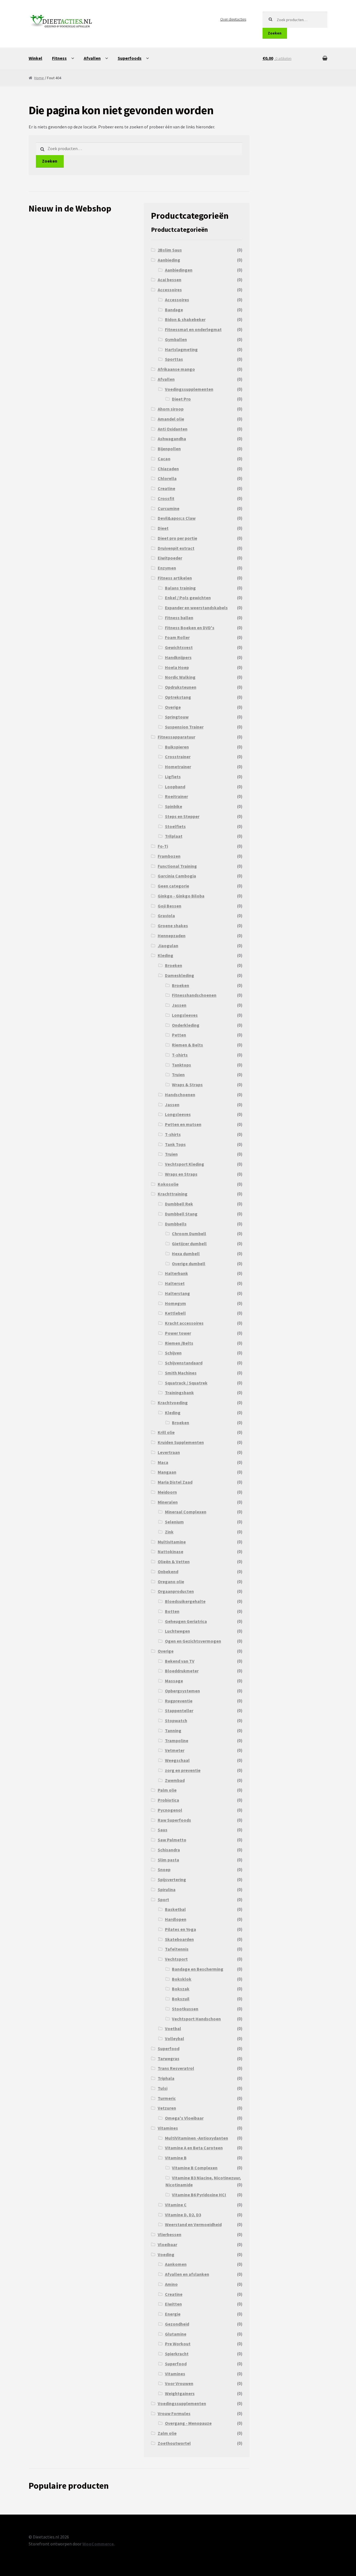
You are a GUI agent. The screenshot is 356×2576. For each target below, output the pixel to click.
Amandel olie (171, 419)
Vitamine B (176, 2158)
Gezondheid (177, 2324)
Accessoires (170, 290)
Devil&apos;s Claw (177, 518)
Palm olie (167, 1790)
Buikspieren (177, 747)
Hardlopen (176, 1919)
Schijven (173, 1353)
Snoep (164, 1869)
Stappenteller (179, 1710)
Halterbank (176, 1273)
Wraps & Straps (187, 1085)
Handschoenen (180, 1095)
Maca (163, 1462)
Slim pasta (168, 1860)
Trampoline (177, 1740)
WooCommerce (98, 2544)
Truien (178, 1075)
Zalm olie (167, 2433)
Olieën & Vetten (174, 1561)
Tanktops (181, 1065)
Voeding (166, 2254)
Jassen (179, 1005)
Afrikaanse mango (176, 369)
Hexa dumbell (186, 1254)
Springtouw (177, 717)
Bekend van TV (180, 1661)
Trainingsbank (179, 1393)
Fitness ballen (179, 618)
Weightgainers (180, 2393)
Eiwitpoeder (170, 558)
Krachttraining (173, 1194)
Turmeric (167, 2098)
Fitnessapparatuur (176, 737)
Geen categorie (173, 886)
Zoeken (275, 33)
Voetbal (173, 2028)
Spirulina (167, 1889)
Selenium (174, 1522)
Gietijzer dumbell (189, 1244)
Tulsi (163, 2088)
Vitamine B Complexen (195, 2168)
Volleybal (175, 2038)
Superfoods (130, 58)
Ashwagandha (172, 439)
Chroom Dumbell (189, 1234)
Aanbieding (169, 260)
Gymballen (176, 339)
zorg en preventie (183, 1770)
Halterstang (177, 1293)
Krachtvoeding (173, 1403)
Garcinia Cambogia (177, 876)
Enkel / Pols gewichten (188, 598)
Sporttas (174, 359)
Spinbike (174, 806)
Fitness (59, 58)
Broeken (174, 965)
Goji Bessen (170, 906)
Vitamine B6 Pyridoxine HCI (199, 2195)
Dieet (163, 528)
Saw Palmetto (172, 1840)
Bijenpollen (169, 449)
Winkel (35, 58)
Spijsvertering (172, 1879)
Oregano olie (171, 1582)
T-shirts (180, 1055)
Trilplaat (174, 836)
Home (39, 78)
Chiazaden (168, 469)
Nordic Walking (180, 677)
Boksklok (182, 1979)
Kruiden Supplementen (181, 1442)
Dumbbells (176, 1224)
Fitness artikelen (175, 578)
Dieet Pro (181, 399)
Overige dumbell (189, 1264)
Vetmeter (175, 1750)
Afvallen (92, 58)
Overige (173, 707)
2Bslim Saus (170, 250)
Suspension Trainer (184, 727)
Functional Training (177, 866)
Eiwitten (173, 2304)
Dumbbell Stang (181, 1214)
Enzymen (167, 568)
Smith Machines (181, 1373)
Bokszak (181, 1989)
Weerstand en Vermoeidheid (193, 2224)
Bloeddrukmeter (182, 1671)
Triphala (166, 2078)
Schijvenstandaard (184, 1363)
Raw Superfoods (174, 1820)
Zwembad (175, 1780)
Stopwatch (176, 1720)
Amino (171, 2284)
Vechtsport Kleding (185, 1164)
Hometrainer (178, 767)
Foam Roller (177, 637)
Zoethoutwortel (174, 2443)
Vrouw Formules (174, 2413)
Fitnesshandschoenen (194, 995)
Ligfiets (173, 777)
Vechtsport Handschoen (196, 2019)
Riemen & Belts (187, 1045)
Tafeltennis (177, 1949)
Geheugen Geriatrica (186, 1621)
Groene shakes (173, 926)
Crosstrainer (178, 757)
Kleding (165, 955)
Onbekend (168, 1572)
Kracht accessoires (184, 1323)
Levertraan (169, 1452)
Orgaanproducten (176, 1591)
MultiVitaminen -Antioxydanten (196, 2138)
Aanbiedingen (179, 270)
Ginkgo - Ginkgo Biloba (181, 896)
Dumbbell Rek (179, 1204)
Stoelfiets (175, 826)
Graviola (166, 916)
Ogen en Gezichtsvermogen (193, 1641)
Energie (173, 2314)
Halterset (175, 1283)
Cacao (164, 459)
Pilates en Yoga (181, 1929)
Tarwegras (169, 2058)
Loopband (175, 787)
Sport (163, 1899)
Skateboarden (179, 1939)
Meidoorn (167, 1492)
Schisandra (169, 1850)
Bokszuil (181, 1999)
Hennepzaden (172, 936)
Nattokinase (170, 1551)
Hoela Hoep (177, 667)
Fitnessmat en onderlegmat (193, 329)
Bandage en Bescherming (198, 1969)
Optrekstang (178, 697)
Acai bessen (170, 280)
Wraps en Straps (181, 1174)
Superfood (169, 2048)
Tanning (173, 1730)
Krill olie (166, 1432)
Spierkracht (177, 2354)
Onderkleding (186, 1025)
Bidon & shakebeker (185, 319)
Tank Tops (175, 1144)
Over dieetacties (233, 19)
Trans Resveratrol (176, 2068)
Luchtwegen (177, 1631)
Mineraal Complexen (186, 1512)
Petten (179, 1035)
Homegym (175, 1303)
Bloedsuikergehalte (185, 1601)
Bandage (174, 310)
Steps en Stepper (182, 816)
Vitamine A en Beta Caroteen (194, 2148)
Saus (163, 1830)
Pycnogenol (170, 1810)
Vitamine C (176, 2205)
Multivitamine (172, 1542)
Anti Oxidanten (173, 429)
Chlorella (167, 478)
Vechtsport (176, 1959)
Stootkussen (185, 2009)
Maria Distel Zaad (175, 1482)
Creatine (166, 488)
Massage (174, 1681)
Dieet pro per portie (177, 538)
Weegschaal (177, 1760)
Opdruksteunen (181, 687)
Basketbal (175, 1909)
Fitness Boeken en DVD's (190, 628)
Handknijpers (178, 657)
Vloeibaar (167, 2244)
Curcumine (169, 508)
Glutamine (176, 2334)
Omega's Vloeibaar (184, 2118)
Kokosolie (168, 1184)
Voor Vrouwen (179, 2383)
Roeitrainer (176, 796)
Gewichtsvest (179, 647)
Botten (172, 1611)
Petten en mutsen (183, 1124)
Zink (169, 1532)
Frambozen (169, 856)
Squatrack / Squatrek (186, 1383)
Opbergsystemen (182, 1691)
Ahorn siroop (171, 409)
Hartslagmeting (181, 349)
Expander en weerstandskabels (196, 608)
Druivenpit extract (176, 548)
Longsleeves (185, 1015)
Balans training (180, 588)
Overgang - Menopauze (188, 2423)
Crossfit (166, 498)
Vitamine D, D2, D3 (183, 2215)
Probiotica (168, 1800)
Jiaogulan (168, 946)
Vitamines (168, 2128)
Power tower (178, 1333)
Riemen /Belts (179, 1343)
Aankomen (176, 2264)
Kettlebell (175, 1313)
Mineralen (168, 1502)
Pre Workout (178, 2344)
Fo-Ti (163, 846)
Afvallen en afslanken (187, 2274)
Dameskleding (180, 975)
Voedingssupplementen (189, 389)
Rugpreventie (179, 1701)
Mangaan (167, 1472)
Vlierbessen (170, 2234)
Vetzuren (167, 2108)
